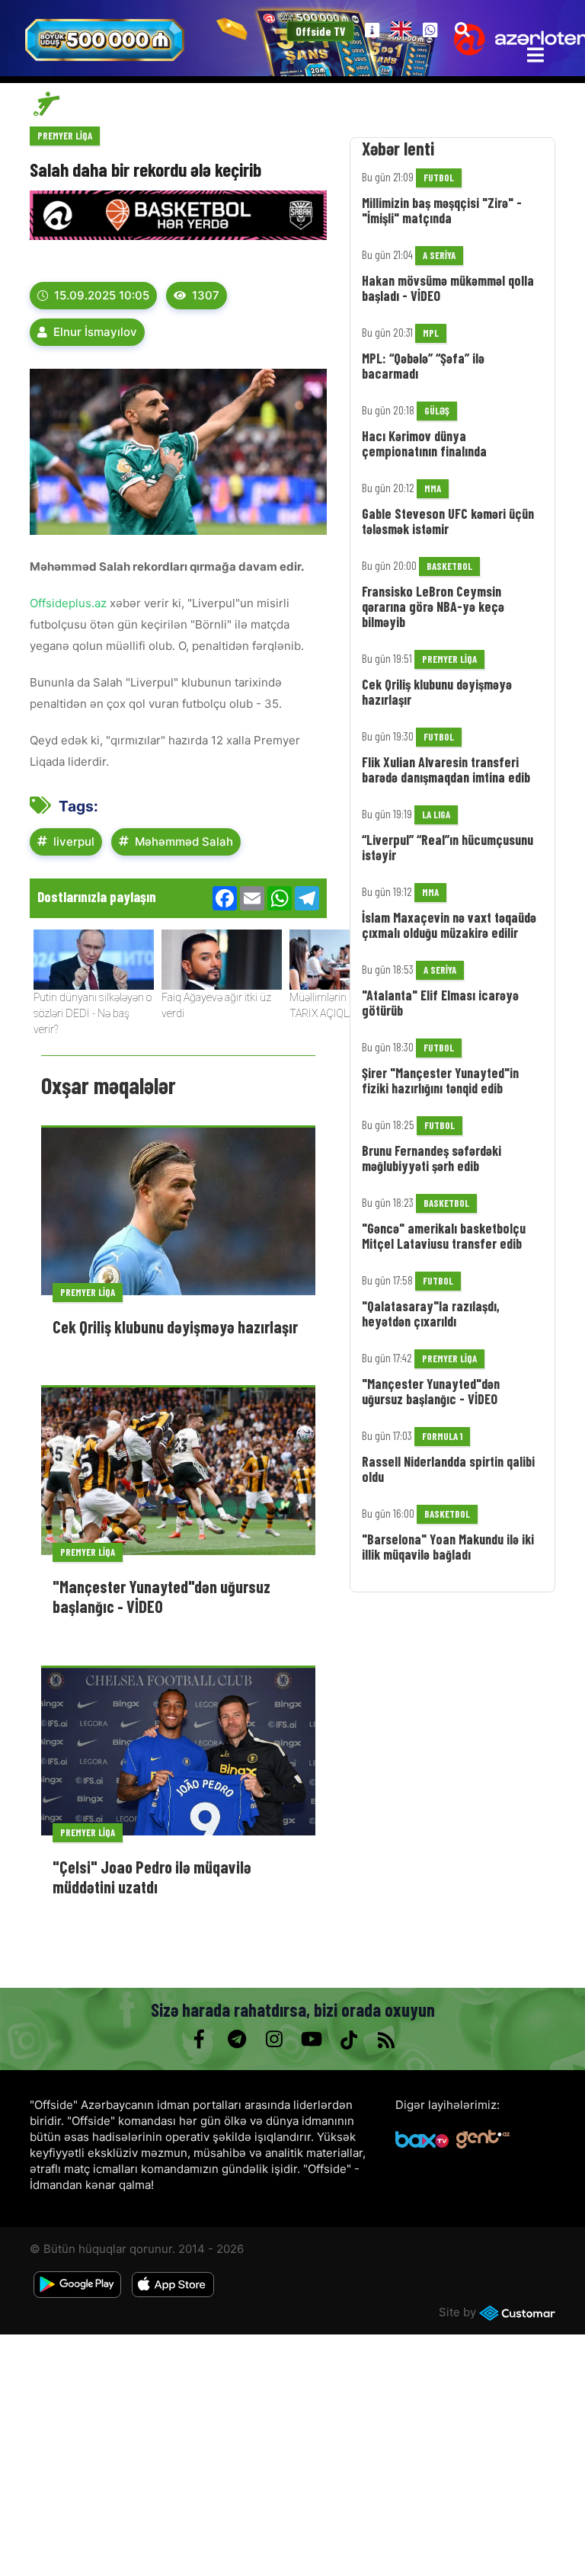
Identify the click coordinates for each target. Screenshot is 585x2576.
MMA (433, 488)
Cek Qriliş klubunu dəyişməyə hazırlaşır (175, 1326)
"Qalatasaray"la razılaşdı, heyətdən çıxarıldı (431, 1314)
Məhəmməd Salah (184, 842)
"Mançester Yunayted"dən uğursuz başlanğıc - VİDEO (161, 1596)
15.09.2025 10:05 (102, 295)
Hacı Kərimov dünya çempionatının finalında (424, 443)
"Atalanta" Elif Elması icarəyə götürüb (440, 1003)
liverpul (74, 842)
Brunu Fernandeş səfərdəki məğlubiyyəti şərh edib (432, 1158)
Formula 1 (442, 1436)
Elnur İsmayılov (95, 332)
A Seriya (439, 255)
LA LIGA (436, 814)
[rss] (386, 2040)
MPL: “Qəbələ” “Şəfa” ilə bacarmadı (423, 366)
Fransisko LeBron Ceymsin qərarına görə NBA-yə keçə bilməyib (433, 606)
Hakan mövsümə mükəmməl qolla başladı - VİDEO (448, 288)
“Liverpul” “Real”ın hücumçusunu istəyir (448, 847)
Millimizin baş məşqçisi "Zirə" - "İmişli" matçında (442, 210)
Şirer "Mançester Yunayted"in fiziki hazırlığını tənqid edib (440, 1080)
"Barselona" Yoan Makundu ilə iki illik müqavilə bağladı (448, 1547)
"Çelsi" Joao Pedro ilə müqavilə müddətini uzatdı (152, 1877)
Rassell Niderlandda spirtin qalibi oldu (448, 1469)
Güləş (437, 411)
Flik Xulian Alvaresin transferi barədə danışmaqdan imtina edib (446, 770)
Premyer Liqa (65, 136)
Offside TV (321, 32)
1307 (206, 295)
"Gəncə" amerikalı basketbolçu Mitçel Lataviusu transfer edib (444, 1236)
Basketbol (449, 566)
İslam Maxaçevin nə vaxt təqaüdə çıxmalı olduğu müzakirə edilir (449, 925)
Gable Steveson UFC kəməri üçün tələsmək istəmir (448, 521)
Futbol (439, 178)
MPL (431, 333)
